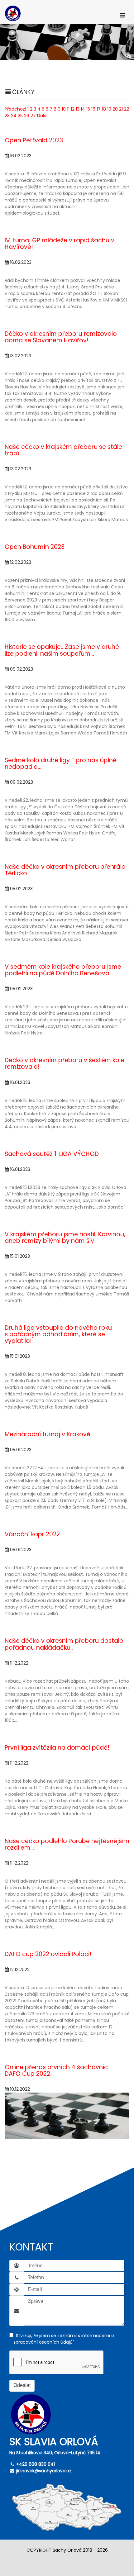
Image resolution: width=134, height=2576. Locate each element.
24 (14, 116)
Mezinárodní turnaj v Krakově (48, 1434)
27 (33, 116)
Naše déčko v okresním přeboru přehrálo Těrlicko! (65, 870)
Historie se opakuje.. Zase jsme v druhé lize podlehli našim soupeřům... (62, 650)
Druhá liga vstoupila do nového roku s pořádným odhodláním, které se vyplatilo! (58, 1334)
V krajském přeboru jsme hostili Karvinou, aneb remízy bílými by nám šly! (65, 1238)
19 (109, 109)
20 (115, 109)
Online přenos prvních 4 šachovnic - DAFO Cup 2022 (59, 2070)
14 (83, 109)
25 (20, 116)
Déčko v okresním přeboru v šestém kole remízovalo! (65, 1063)
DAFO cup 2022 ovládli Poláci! (48, 1954)
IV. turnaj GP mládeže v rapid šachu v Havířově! (60, 244)
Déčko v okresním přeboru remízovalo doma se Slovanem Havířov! (61, 337)
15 (88, 109)
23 (7, 116)
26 (27, 116)
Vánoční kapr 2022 (32, 1534)
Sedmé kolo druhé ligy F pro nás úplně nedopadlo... (61, 763)
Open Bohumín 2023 (35, 547)
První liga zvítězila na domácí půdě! (57, 1748)
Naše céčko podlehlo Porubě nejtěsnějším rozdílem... (67, 1844)
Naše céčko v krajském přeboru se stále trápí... (63, 450)
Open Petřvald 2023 (34, 140)
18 (104, 109)
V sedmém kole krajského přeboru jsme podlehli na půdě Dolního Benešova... (63, 970)
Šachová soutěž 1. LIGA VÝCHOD (52, 1154)
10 (64, 109)
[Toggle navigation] (122, 15)
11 (68, 109)
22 (127, 109)
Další (42, 116)
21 (121, 109)
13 (78, 109)
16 (93, 109)
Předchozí (15, 109)
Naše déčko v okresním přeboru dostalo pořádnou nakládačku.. (64, 1644)
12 (73, 109)
